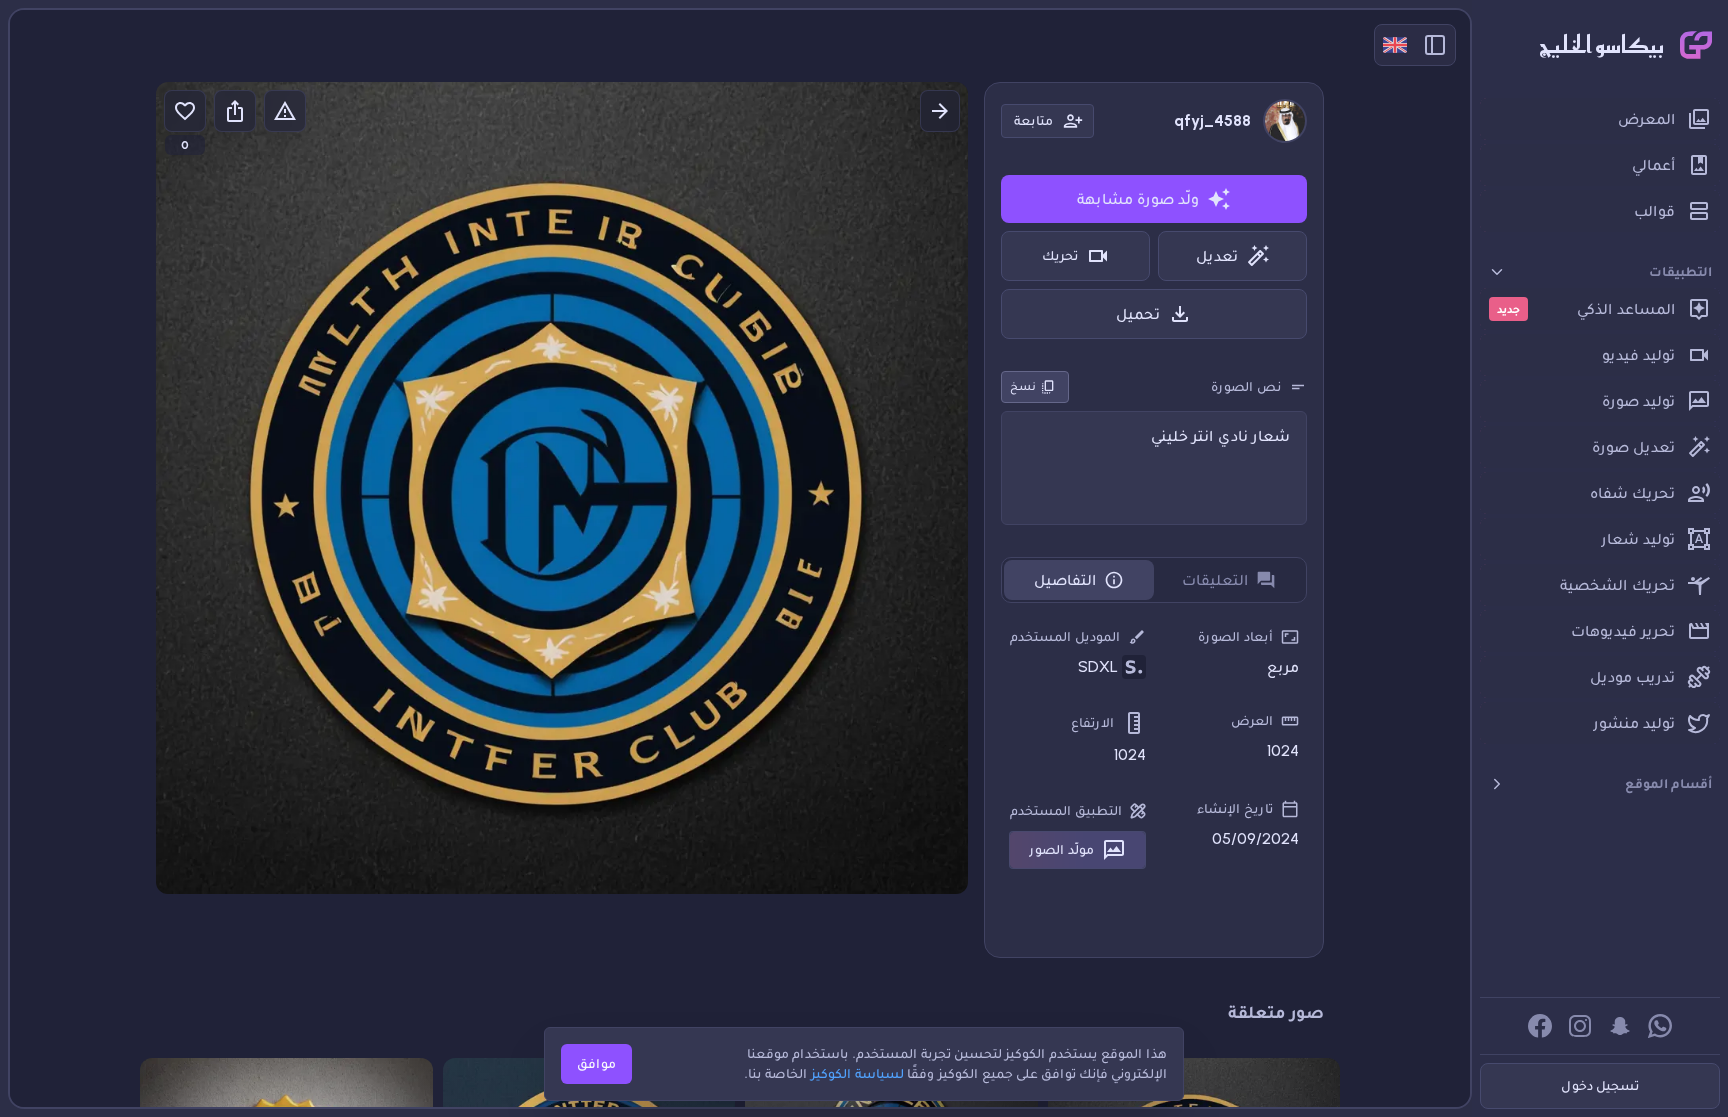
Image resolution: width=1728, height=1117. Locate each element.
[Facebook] (1540, 1026)
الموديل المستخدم (1065, 636)
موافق (596, 1063)
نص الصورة (1246, 386)
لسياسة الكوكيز (857, 1073)
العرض (1252, 720)
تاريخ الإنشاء (1235, 808)
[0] (185, 111)
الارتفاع (1092, 722)
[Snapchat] (1620, 1026)
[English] (1395, 45)
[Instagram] (1580, 1026)
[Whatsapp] (1660, 1026)
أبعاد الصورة (1235, 636)
